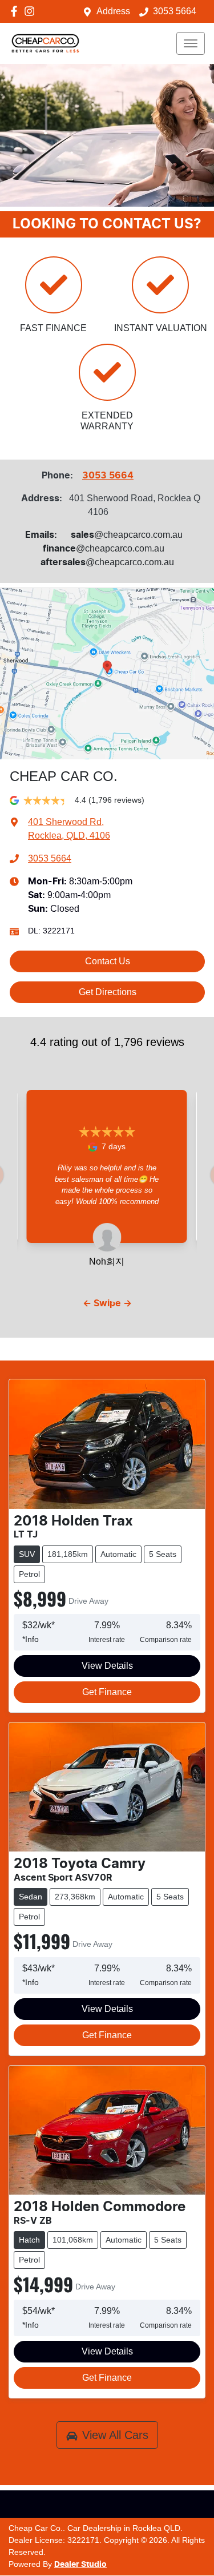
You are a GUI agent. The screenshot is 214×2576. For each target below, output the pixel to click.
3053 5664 (175, 11)
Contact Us (108, 961)
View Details (107, 1666)
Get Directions (108, 992)
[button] (191, 43)
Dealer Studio (80, 2565)
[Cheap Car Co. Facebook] (16, 11)
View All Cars (115, 2435)
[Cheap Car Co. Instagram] (32, 11)
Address (113, 11)
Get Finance (107, 1692)
